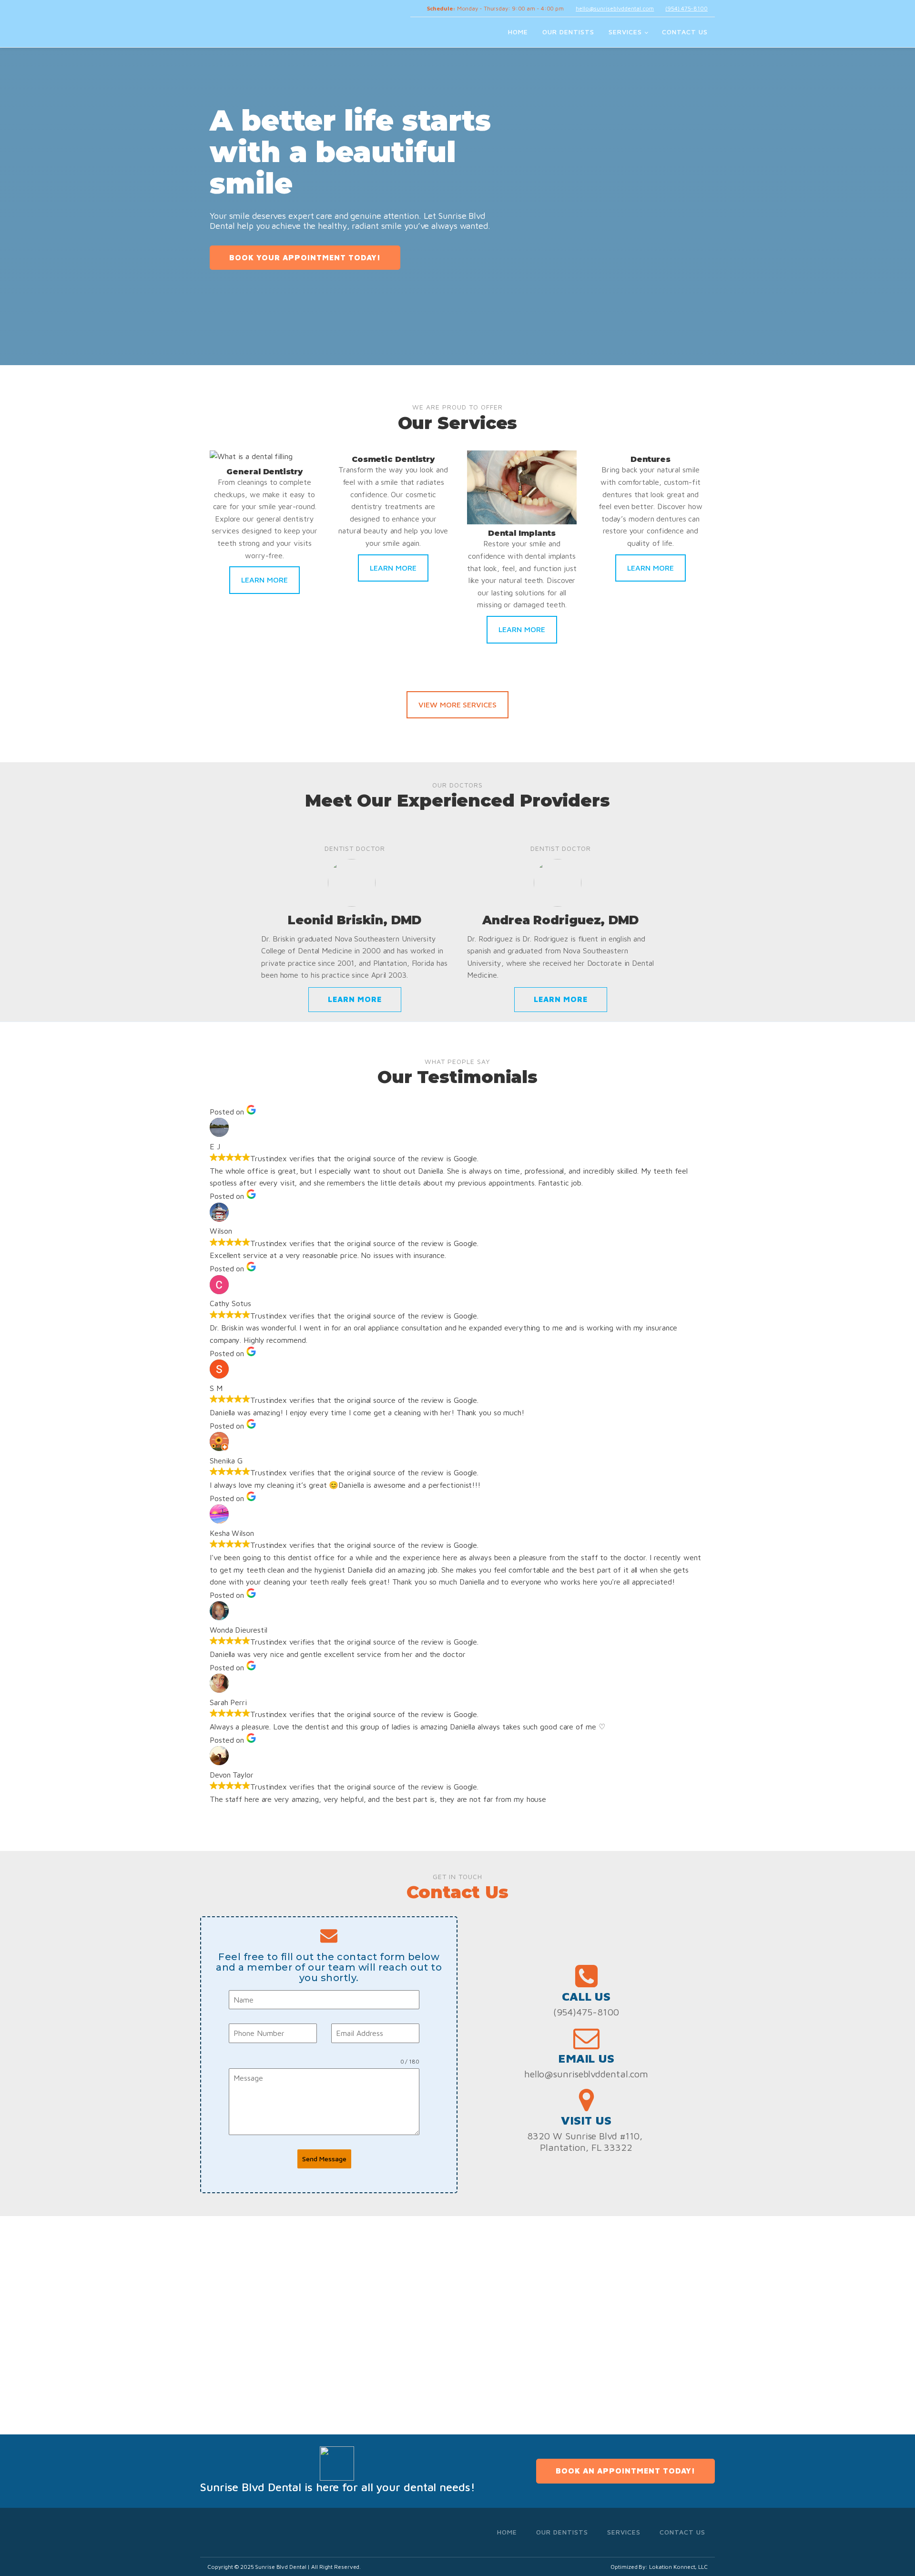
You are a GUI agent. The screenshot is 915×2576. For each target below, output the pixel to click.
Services (625, 32)
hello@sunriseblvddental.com (615, 8)
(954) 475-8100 (686, 8)
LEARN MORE (264, 580)
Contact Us (685, 32)
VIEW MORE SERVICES (457, 705)
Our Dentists (568, 32)
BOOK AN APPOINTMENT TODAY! (625, 2471)
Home (518, 32)
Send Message (324, 2159)
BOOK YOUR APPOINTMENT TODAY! (305, 257)
